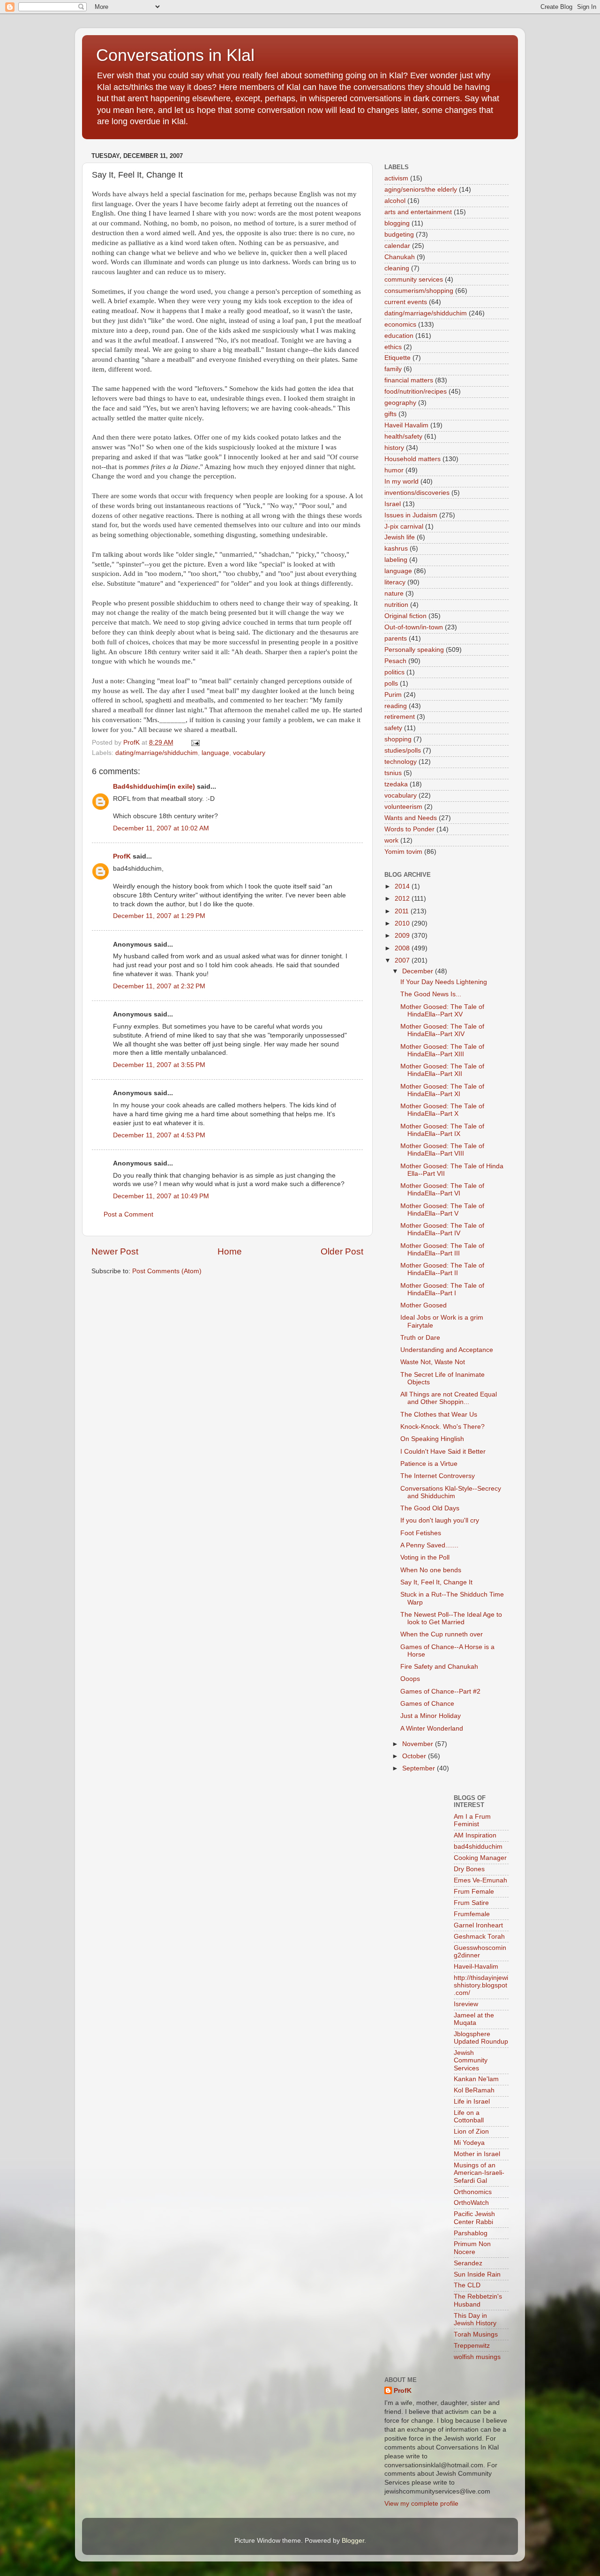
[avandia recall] (412, 1802)
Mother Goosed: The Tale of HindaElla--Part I (442, 1289)
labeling (396, 560)
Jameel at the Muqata (474, 2019)
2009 (403, 936)
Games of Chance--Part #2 (440, 1691)
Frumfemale (472, 1914)
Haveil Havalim (406, 425)
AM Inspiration (475, 1835)
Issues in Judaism (411, 515)
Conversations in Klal (175, 55)
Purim (393, 695)
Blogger (353, 2541)
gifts (390, 414)
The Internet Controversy (438, 1476)
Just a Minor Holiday (431, 1716)
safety (393, 728)
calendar (397, 246)
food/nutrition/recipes (416, 392)
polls (391, 683)
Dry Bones (469, 1869)
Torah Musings (476, 2334)
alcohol (395, 201)
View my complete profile (421, 2504)
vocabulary (249, 753)
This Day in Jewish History (475, 2319)
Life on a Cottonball (469, 2117)
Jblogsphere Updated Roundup (481, 2038)
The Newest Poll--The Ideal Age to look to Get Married (451, 1618)
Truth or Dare (420, 1338)
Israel (393, 504)
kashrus (396, 549)
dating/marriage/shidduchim (157, 753)
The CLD (467, 2285)
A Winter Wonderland (432, 1729)
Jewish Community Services (471, 2060)
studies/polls (403, 750)
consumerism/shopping (419, 291)
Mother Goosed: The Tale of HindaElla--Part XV (442, 1011)
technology (401, 762)
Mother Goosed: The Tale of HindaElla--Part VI (442, 1190)
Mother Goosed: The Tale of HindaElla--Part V (442, 1210)
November (419, 1744)
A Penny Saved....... (429, 1545)
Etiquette (397, 358)
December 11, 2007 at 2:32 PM (159, 986)
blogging (397, 223)
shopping (398, 739)
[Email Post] (195, 743)
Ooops (410, 1679)
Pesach (395, 661)
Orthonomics (473, 2192)
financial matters (409, 380)
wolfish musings (477, 2357)
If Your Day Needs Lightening (444, 982)
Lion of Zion (471, 2132)
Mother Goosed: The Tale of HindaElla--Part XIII (442, 1050)
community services (414, 280)
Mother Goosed (424, 1305)
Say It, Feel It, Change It (436, 1582)
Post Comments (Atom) (167, 1271)
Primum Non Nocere (472, 2248)
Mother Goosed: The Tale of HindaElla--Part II (442, 1269)
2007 (403, 960)
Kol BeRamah (474, 2090)
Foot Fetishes (421, 1533)
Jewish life (400, 537)
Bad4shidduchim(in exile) (154, 787)
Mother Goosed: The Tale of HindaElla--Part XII (442, 1070)
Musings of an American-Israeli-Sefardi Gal (479, 2173)
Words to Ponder (409, 829)
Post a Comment (128, 1214)
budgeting (399, 235)
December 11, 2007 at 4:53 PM (159, 1135)
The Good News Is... (431, 994)
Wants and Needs (411, 818)
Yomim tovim (403, 852)
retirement (400, 717)
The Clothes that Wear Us (439, 1415)
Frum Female (474, 1892)
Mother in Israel (477, 2154)
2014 (403, 886)
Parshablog (471, 2233)
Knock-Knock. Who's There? (442, 1427)
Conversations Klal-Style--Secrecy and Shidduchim (451, 1492)
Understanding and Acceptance (447, 1350)
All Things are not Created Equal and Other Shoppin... (449, 1398)
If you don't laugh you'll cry (440, 1520)
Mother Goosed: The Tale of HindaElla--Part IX (442, 1130)
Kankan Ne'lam (476, 2079)
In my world (401, 482)
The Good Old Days (430, 1508)
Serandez (468, 2263)
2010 (403, 923)
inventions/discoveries (417, 493)
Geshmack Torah (479, 1937)
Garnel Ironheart (478, 1925)
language (215, 753)
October (415, 1756)
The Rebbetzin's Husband (478, 2300)
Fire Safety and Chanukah (439, 1667)
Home (230, 1251)
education (399, 336)
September (420, 1768)
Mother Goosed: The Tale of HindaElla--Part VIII (442, 1150)
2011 (403, 911)
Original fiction (405, 616)
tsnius (393, 773)
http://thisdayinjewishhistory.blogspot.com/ (481, 1985)
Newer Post (115, 1251)
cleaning (397, 268)
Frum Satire (471, 1903)
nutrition (396, 605)
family (393, 369)
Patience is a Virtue (429, 1464)
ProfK (122, 856)
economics (400, 325)
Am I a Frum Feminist (472, 1820)
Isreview (466, 2004)
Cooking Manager (480, 1858)
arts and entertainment (418, 212)
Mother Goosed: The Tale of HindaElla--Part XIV (442, 1030)
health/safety (403, 437)
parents (396, 638)
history (394, 448)
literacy (395, 582)
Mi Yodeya (469, 2143)
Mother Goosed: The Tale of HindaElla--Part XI (442, 1090)
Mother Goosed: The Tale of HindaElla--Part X (442, 1110)
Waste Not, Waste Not (433, 1362)
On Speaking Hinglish (432, 1439)
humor (394, 470)
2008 (403, 948)
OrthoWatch (471, 2203)
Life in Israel (472, 2102)
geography (400, 403)
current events (406, 302)
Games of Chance (427, 1704)
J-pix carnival (404, 526)
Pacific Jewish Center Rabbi (474, 2218)
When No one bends (431, 1570)
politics (394, 672)
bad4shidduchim (478, 1847)
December (419, 971)
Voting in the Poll (425, 1557)
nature (394, 594)
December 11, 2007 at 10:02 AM (161, 828)
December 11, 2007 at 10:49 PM (161, 1196)
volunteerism (403, 807)
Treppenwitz (472, 2346)
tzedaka (396, 784)
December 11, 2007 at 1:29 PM (159, 916)
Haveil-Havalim (476, 1967)
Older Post (342, 1251)
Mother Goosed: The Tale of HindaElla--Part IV (442, 1229)
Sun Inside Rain (477, 2274)
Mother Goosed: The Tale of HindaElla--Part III (442, 1250)
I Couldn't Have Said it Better (443, 1452)
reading (396, 706)
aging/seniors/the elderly (421, 190)
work (391, 840)
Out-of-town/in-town (414, 627)
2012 (403, 899)
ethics (393, 347)
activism (396, 178)
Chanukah (400, 257)
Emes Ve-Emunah (480, 1880)
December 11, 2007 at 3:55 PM (159, 1065)
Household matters (412, 459)
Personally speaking (414, 650)
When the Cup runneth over (442, 1634)
